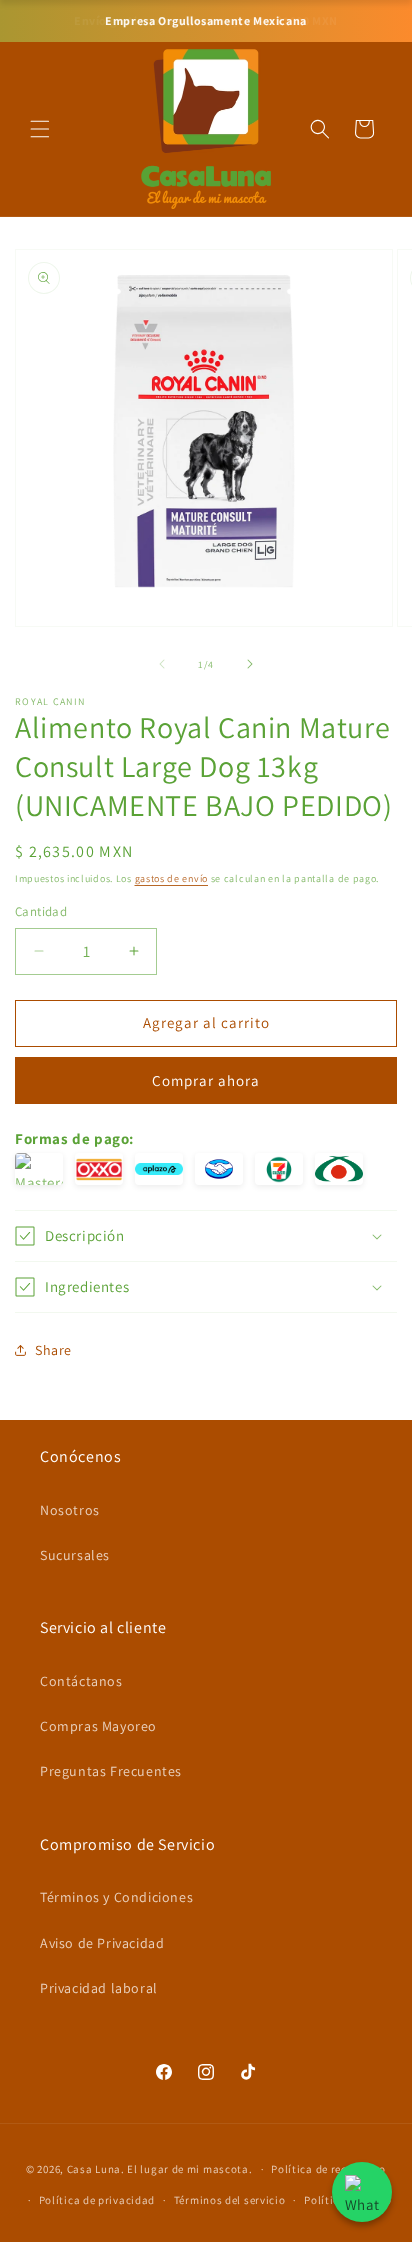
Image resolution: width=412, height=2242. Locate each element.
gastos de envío (172, 878)
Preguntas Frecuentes (111, 1771)
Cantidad (41, 911)
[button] (40, 129)
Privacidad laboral (99, 1988)
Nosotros (70, 1510)
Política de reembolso (328, 2169)
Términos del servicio (230, 2200)
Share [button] (53, 1350)
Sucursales (75, 1555)
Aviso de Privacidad (102, 1943)
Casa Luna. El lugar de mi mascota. (160, 2169)
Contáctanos (81, 1681)
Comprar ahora (206, 1080)
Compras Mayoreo (98, 1726)
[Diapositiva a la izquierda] (162, 664)
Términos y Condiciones (116, 1897)
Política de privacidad (97, 2200)
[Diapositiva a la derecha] (250, 664)
